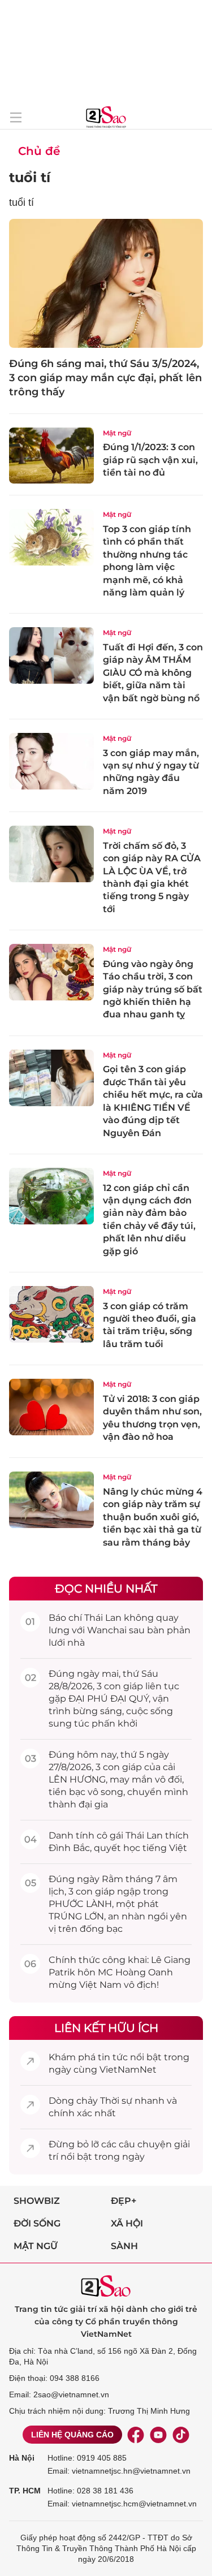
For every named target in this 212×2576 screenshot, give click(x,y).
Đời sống (37, 2223)
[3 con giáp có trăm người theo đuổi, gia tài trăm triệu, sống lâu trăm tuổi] (51, 1314)
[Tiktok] (181, 2435)
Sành (124, 2246)
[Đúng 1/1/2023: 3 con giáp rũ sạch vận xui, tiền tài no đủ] (51, 456)
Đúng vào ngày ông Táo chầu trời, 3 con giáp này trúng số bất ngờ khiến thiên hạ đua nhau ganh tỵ (153, 989)
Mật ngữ (117, 433)
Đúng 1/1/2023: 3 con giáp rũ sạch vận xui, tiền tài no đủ (150, 460)
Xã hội (127, 2223)
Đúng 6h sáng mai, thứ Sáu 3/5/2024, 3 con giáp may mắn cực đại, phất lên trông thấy (105, 378)
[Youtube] (158, 2435)
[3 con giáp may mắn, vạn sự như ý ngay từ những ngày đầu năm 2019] (51, 761)
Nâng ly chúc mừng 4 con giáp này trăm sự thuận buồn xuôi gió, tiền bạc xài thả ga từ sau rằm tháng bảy (153, 1517)
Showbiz (37, 2201)
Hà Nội (22, 2458)
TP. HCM (25, 2491)
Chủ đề (39, 151)
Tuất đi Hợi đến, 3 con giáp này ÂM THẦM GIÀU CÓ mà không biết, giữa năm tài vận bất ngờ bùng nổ (153, 673)
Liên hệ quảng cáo (72, 2435)
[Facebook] (136, 2435)
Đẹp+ (124, 2201)
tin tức (113, 2057)
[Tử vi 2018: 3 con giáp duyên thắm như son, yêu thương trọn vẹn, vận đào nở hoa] (51, 1407)
